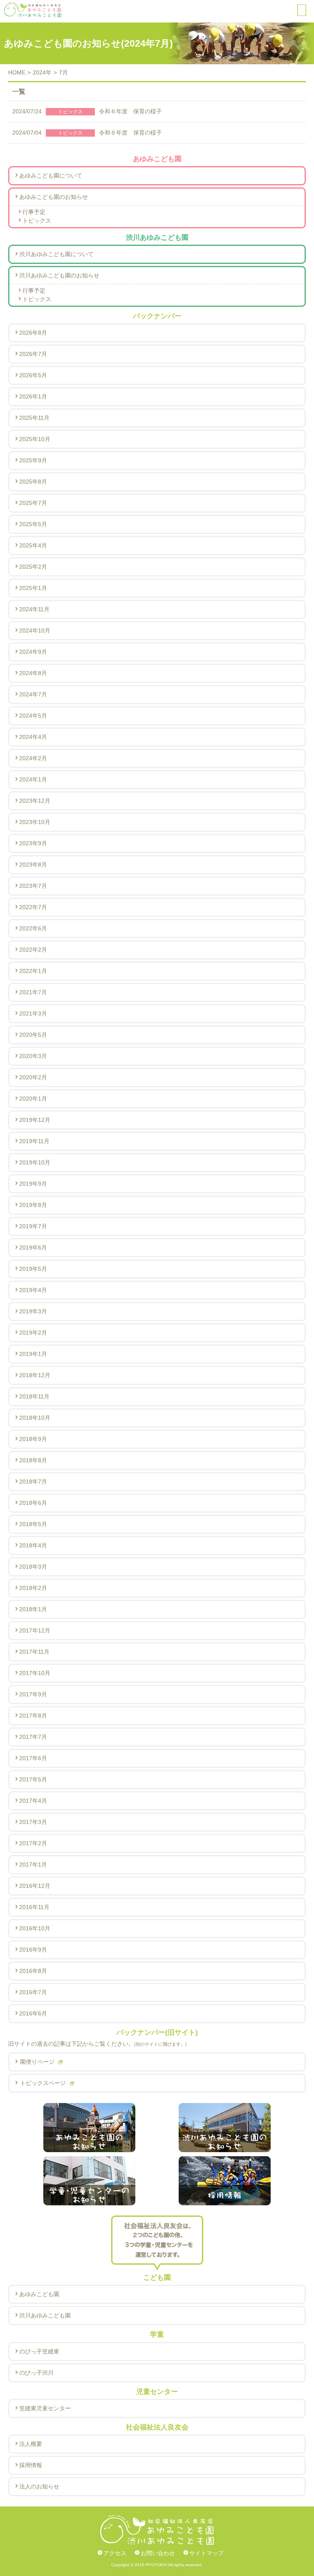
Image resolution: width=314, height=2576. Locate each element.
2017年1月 (33, 1864)
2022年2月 (33, 950)
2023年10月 (35, 822)
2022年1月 (33, 971)
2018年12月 (35, 1375)
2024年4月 (33, 737)
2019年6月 (33, 1247)
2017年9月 (33, 1694)
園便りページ (37, 2062)
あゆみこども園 (39, 2294)
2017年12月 (35, 1630)
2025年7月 (33, 503)
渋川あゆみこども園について (56, 254)
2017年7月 (33, 1737)
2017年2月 (33, 1843)
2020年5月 (33, 1035)
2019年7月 (33, 1226)
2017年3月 (33, 1822)
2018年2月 (33, 1588)
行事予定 (34, 212)
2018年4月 (33, 1545)
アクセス (115, 2553)
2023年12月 (35, 801)
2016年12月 (35, 1886)
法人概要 (31, 2444)
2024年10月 (35, 630)
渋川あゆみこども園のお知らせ (59, 275)
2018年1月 (33, 1609)
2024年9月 (33, 652)
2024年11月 (34, 609)
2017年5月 (33, 1779)
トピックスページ (43, 2083)
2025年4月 (33, 545)
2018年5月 (33, 1524)
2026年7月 (33, 354)
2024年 (42, 72)
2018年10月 (35, 1418)
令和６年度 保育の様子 (87, 111)
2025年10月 (35, 439)
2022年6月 (33, 928)
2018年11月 (34, 1396)
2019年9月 (33, 1184)
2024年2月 (33, 758)
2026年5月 (33, 375)
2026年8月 (33, 333)
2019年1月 (33, 1354)
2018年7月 (33, 1482)
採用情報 (31, 2465)
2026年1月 (33, 396)
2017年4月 (33, 1801)
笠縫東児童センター (45, 2408)
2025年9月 (33, 460)
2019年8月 (33, 1205)
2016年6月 (33, 2013)
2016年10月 (35, 1928)
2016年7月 (33, 1992)
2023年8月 (33, 865)
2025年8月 (33, 482)
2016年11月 (34, 1907)
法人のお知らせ (39, 2486)
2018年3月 (33, 1567)
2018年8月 (33, 1460)
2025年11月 (34, 418)
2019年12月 (35, 1120)
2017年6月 (33, 1758)
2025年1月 (33, 588)
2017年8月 (33, 1716)
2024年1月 (33, 779)
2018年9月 (33, 1439)
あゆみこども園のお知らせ (54, 197)
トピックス (37, 221)
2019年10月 (35, 1162)
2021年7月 (33, 992)
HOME (17, 72)
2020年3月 (33, 1056)
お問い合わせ (158, 2553)
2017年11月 (34, 1652)
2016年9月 (33, 1950)
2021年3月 (33, 1013)
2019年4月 (33, 1290)
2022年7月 (33, 907)
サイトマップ (206, 2553)
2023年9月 (33, 843)
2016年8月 (33, 1971)
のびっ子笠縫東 (39, 2351)
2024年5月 (33, 716)
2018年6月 (33, 1503)
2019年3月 (33, 1311)
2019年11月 (34, 1141)
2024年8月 (33, 673)
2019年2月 (33, 1333)
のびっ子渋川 (36, 2373)
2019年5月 (33, 1269)
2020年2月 (33, 1077)
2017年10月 (35, 1673)
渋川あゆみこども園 (45, 2315)
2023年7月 (33, 886)
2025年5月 (33, 524)
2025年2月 (33, 567)
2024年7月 (33, 694)
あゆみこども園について (51, 176)
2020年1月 (33, 1099)
